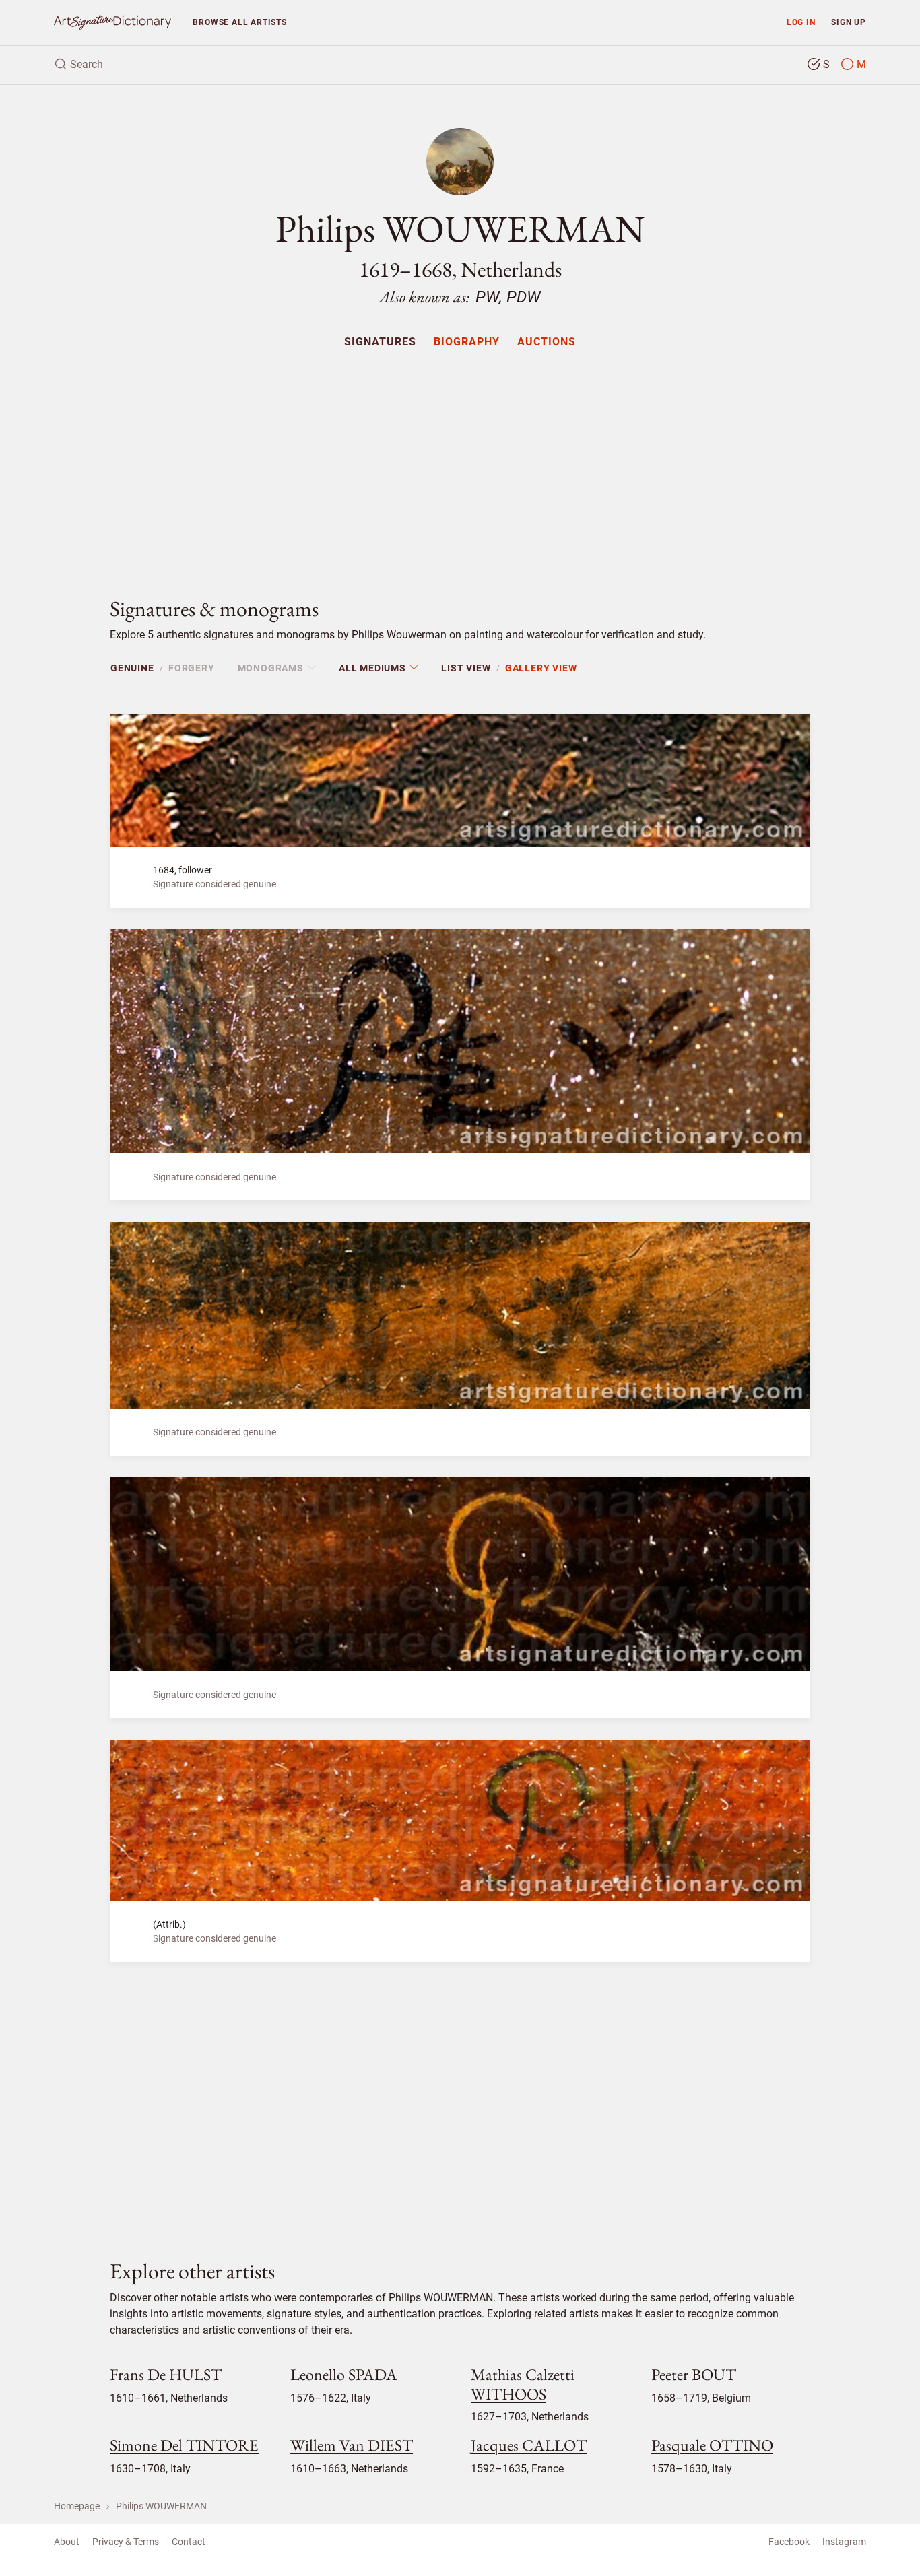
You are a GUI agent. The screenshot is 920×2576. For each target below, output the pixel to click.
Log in (801, 22)
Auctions (547, 342)
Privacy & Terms (126, 2542)
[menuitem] (380, 342)
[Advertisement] (460, 469)
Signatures (380, 342)
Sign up (849, 22)
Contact (189, 2542)
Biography (467, 342)
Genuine (132, 668)
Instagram (844, 2542)
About (67, 2542)
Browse (239, 22)
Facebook (789, 2542)
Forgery (192, 668)
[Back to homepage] (112, 23)
